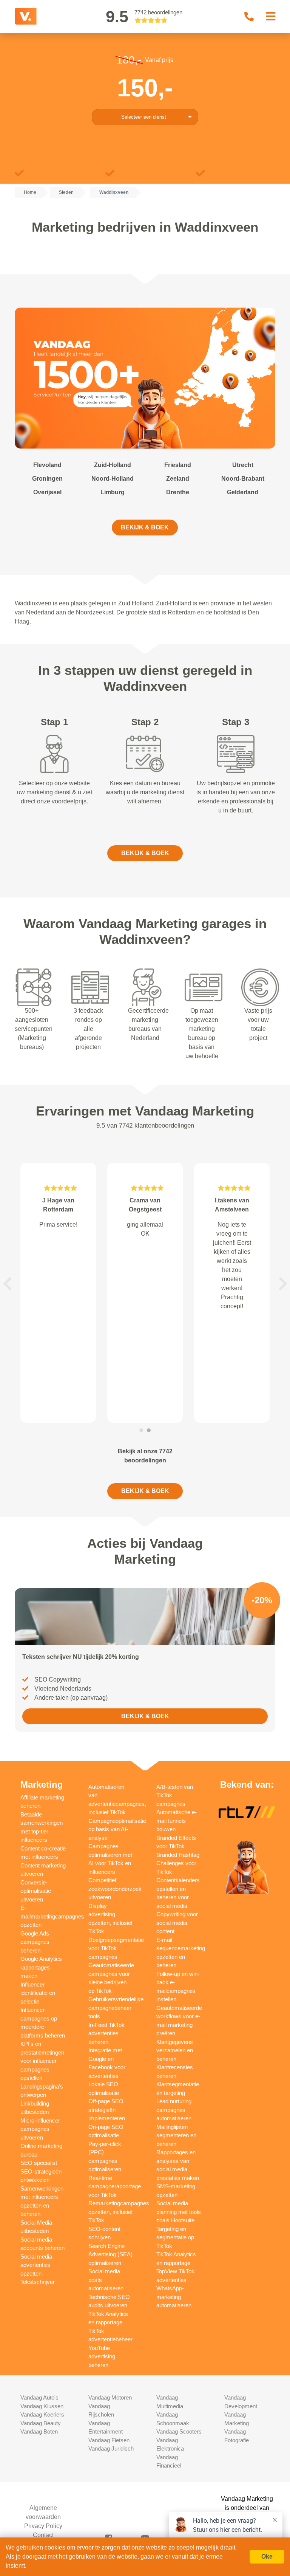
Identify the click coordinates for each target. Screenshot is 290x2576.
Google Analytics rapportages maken (41, 1967)
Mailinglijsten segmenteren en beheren (176, 2135)
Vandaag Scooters (179, 2431)
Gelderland (243, 492)
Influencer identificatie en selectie (38, 1993)
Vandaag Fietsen (109, 2440)
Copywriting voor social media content (177, 1923)
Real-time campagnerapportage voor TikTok (115, 2186)
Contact (43, 2535)
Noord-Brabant (243, 479)
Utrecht (243, 465)
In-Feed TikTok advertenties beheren (106, 2033)
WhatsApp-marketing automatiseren (174, 2297)
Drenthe (178, 492)
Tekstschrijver (38, 2282)
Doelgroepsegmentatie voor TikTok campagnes (116, 1948)
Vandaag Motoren (110, 2397)
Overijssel (47, 492)
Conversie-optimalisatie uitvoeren (36, 1891)
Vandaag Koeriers (42, 2414)
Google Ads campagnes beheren (35, 1942)
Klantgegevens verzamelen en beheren (175, 2050)
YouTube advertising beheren (102, 2356)
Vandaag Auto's (39, 2397)
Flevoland (47, 465)
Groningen (47, 479)
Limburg (113, 492)
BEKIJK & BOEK (145, 527)
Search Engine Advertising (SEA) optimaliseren (110, 2254)
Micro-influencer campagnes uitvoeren (40, 2129)
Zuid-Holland (113, 465)
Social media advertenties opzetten (36, 2265)
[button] (7, 1284)
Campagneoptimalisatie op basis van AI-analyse (117, 1829)
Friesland (178, 465)
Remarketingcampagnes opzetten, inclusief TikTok (119, 2212)
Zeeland (178, 479)
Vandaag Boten (39, 2431)
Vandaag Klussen (42, 2406)
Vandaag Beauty (41, 2423)
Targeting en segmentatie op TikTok (175, 2237)
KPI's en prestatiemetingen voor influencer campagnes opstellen (42, 2061)
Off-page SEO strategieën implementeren (107, 2110)
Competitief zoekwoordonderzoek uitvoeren (115, 1889)
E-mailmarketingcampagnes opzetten (52, 1916)
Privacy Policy (43, 2526)
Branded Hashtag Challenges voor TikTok (178, 1863)
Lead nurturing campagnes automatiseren (174, 2110)
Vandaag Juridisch (111, 2448)
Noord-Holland (113, 479)
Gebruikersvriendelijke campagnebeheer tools (116, 2008)
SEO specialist (39, 2163)
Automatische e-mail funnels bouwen (177, 1821)
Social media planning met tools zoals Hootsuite (179, 2212)
